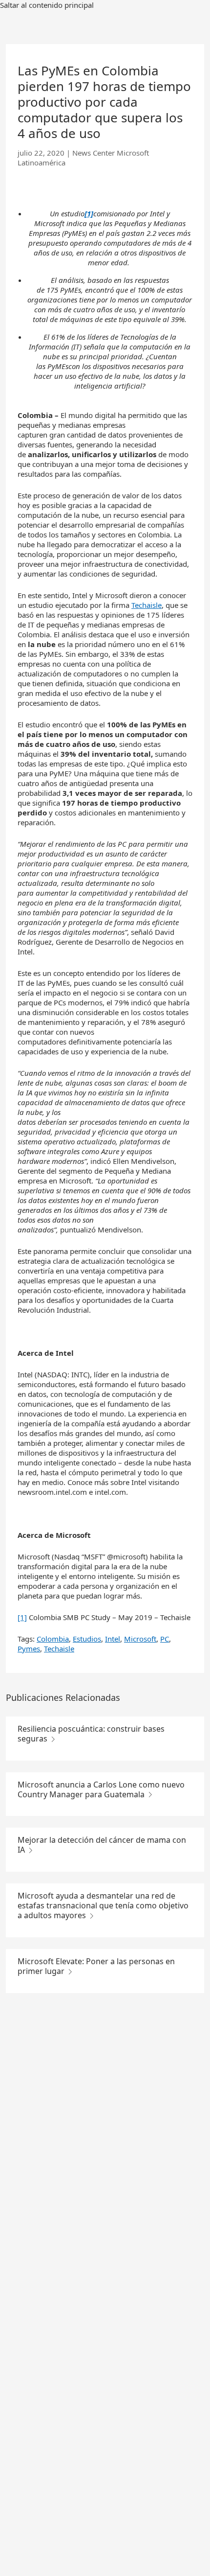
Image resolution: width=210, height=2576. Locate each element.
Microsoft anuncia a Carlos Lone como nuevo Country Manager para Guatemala (101, 1789)
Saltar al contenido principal (47, 5)
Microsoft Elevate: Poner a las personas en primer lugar (96, 1966)
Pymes (29, 1648)
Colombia (53, 1639)
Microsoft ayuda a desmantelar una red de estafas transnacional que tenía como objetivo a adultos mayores (103, 1905)
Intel (113, 1639)
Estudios (87, 1639)
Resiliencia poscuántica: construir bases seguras (91, 1734)
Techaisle (147, 605)
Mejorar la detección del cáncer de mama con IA (102, 1845)
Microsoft (140, 1639)
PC (165, 1639)
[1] (22, 1617)
